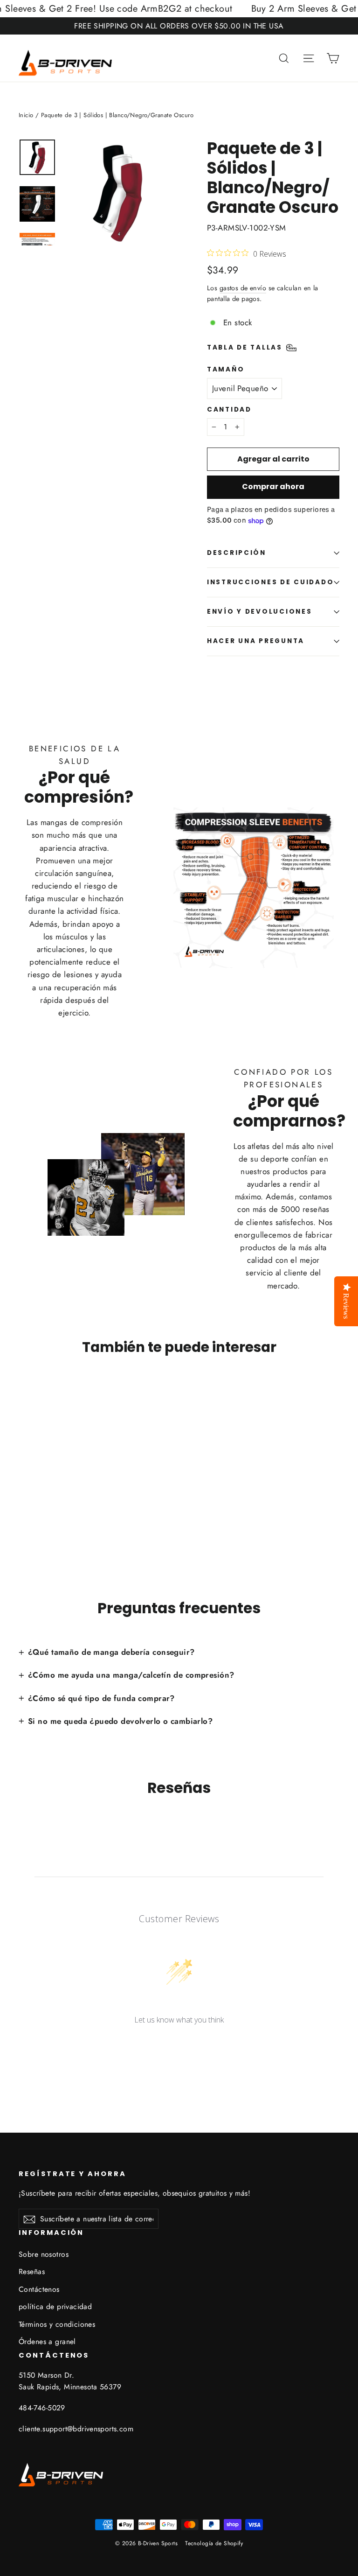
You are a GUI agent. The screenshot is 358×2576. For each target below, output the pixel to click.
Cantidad (229, 410)
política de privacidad (55, 2306)
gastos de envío (243, 288)
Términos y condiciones (57, 2324)
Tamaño (226, 370)
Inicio (26, 115)
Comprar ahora (273, 486)
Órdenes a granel (47, 2341)
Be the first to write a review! (179, 2044)
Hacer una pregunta (256, 641)
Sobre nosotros (44, 2254)
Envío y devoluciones (259, 612)
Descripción (237, 553)
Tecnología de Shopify (214, 2543)
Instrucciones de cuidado (270, 582)
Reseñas (32, 2271)
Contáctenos (39, 2289)
